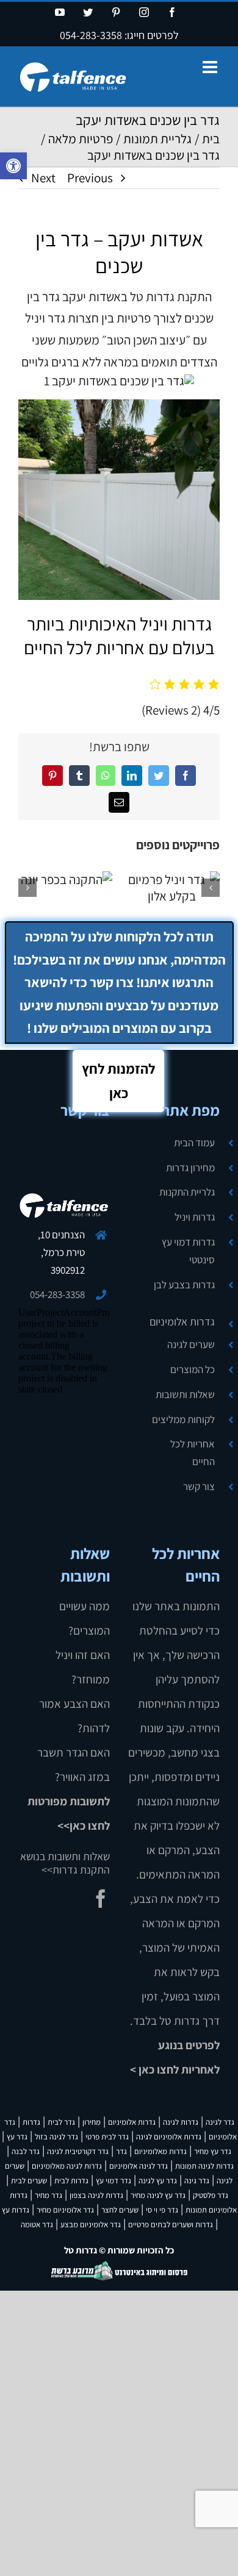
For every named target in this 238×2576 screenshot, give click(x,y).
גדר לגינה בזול (56, 2137)
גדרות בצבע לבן (184, 1285)
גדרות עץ (16, 2210)
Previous (90, 178)
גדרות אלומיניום (182, 1322)
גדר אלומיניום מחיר (65, 2210)
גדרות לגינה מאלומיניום (67, 2166)
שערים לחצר (120, 2210)
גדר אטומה (37, 2225)
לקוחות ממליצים (183, 1419)
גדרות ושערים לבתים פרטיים (171, 2225)
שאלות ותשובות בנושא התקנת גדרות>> (65, 1863)
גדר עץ (17, 2137)
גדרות (31, 2122)
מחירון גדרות (190, 1168)
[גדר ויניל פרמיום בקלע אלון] (172, 888)
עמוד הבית (194, 1143)
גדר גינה (197, 2181)
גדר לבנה (26, 2151)
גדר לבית (61, 2122)
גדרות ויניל (195, 1217)
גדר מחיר (49, 2195)
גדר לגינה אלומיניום (139, 2166)
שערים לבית (29, 2181)
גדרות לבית (71, 2181)
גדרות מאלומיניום (160, 2151)
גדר (121, 2151)
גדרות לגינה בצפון (96, 2195)
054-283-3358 (91, 35)
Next (43, 178)
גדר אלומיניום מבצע (91, 2225)
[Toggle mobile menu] (211, 67)
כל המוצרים (193, 1369)
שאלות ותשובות (185, 1394)
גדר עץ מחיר (213, 2151)
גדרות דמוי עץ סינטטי (188, 1251)
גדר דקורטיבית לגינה (78, 2151)
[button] (13, 166)
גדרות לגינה (181, 2122)
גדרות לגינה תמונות (204, 2166)
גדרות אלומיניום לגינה (169, 2137)
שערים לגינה (191, 1344)
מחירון (92, 2122)
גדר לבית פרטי (107, 2137)
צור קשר (199, 1486)
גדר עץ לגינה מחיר (158, 2195)
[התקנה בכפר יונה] (67, 879)
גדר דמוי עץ (114, 2181)
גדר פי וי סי (162, 2210)
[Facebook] (101, 1899)
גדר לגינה (220, 2122)
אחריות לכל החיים (193, 1453)
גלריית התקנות (187, 1192)
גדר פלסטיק (211, 2195)
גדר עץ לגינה (158, 2181)
